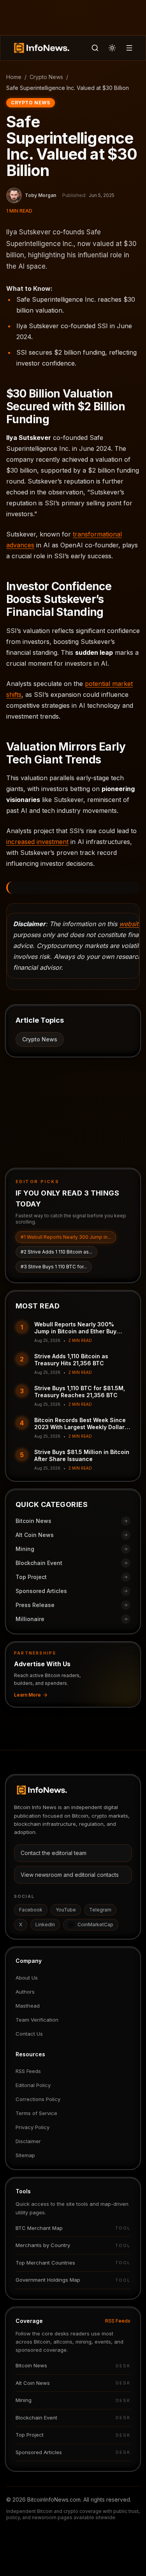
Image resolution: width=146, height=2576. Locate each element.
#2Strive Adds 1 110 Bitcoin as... (56, 1252)
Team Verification (37, 2020)
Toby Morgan (40, 195)
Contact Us (29, 2034)
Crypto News (46, 77)
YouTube (66, 1910)
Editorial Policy (33, 2085)
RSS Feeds (28, 2071)
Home (14, 77)
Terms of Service (36, 2113)
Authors (25, 1992)
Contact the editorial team (54, 1853)
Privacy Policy (33, 2127)
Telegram (100, 1910)
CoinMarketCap (95, 1925)
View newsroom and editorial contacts (70, 1875)
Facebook (31, 1910)
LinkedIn (45, 1925)
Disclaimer (28, 2141)
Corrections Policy (38, 2099)
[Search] (95, 48)
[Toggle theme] (112, 48)
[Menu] (129, 48)
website (130, 924)
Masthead (28, 2006)
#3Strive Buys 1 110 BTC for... (54, 1267)
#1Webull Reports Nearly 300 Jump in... (66, 1237)
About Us (27, 1978)
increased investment (37, 842)
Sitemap (25, 2155)
